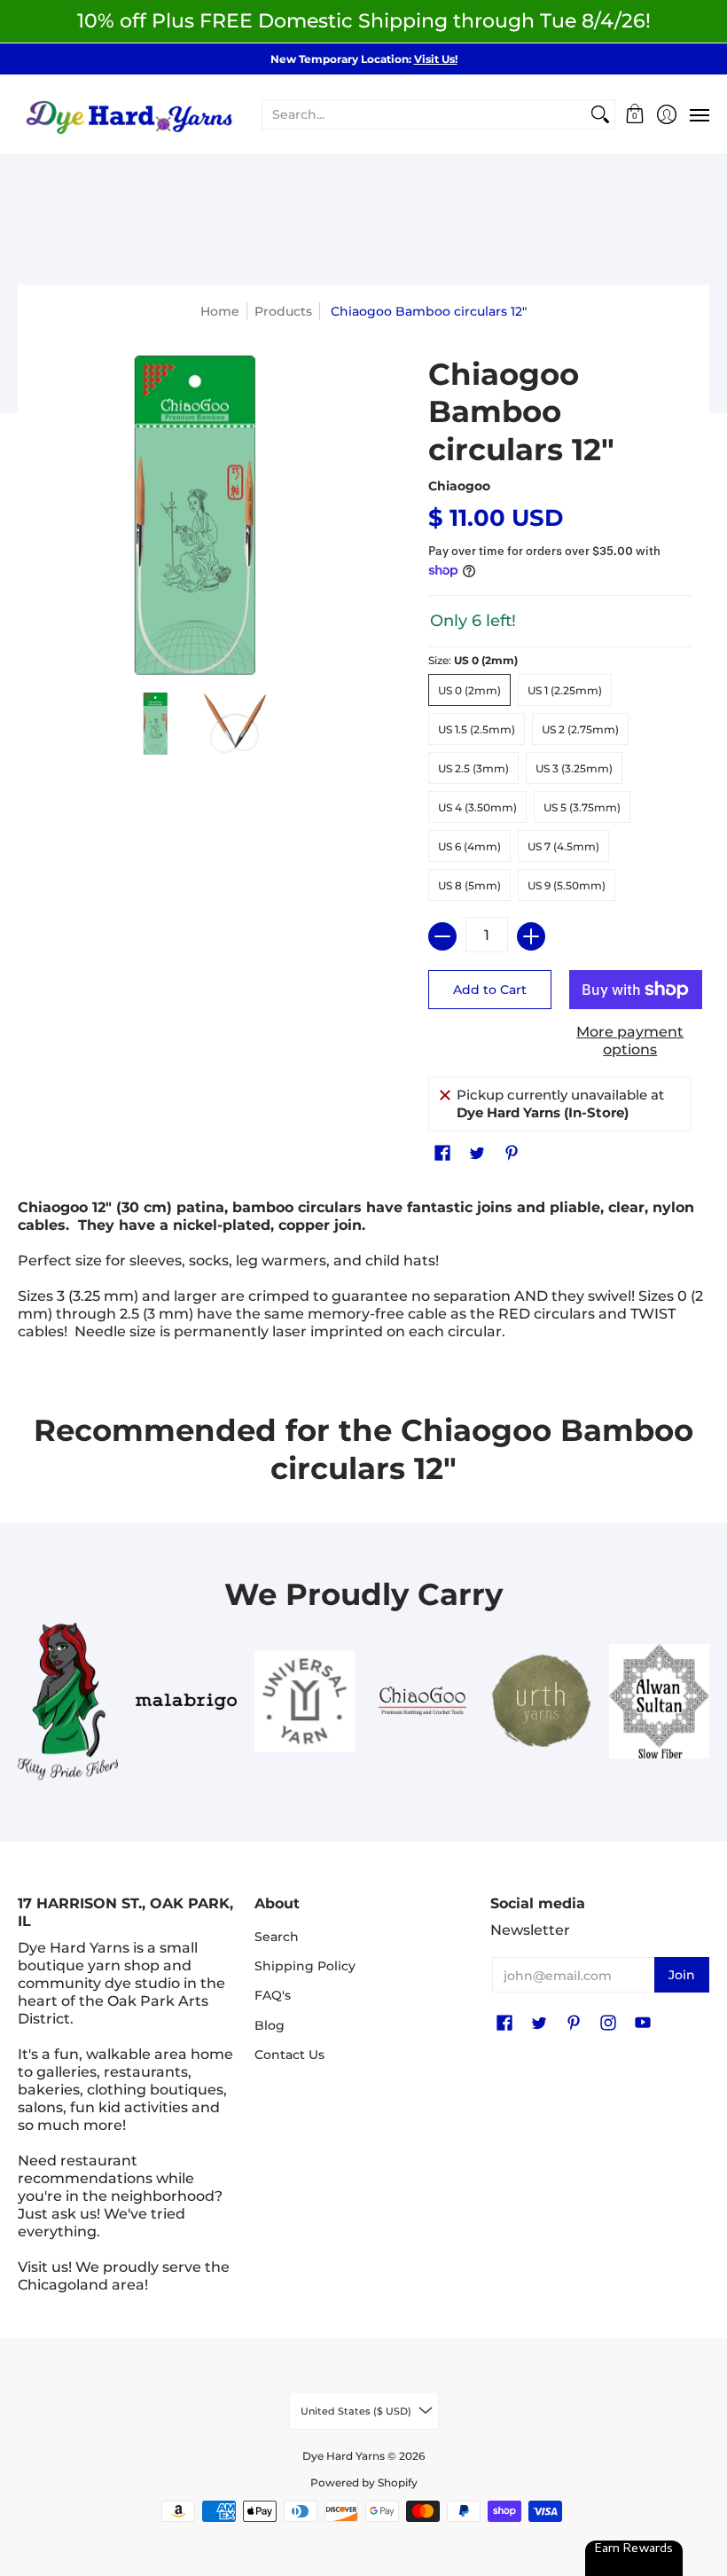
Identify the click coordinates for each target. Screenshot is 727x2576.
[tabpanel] (363, 1274)
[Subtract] (442, 936)
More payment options (630, 1041)
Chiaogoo (459, 486)
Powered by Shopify (364, 2482)
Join (682, 1975)
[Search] (600, 114)
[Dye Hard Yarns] (129, 115)
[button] (635, 115)
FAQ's (273, 1995)
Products (283, 311)
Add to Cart (490, 990)
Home (220, 311)
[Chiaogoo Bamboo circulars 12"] (155, 724)
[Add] (531, 936)
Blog (270, 2025)
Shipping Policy (305, 1966)
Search (277, 1937)
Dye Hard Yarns (344, 2456)
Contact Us (289, 2055)
